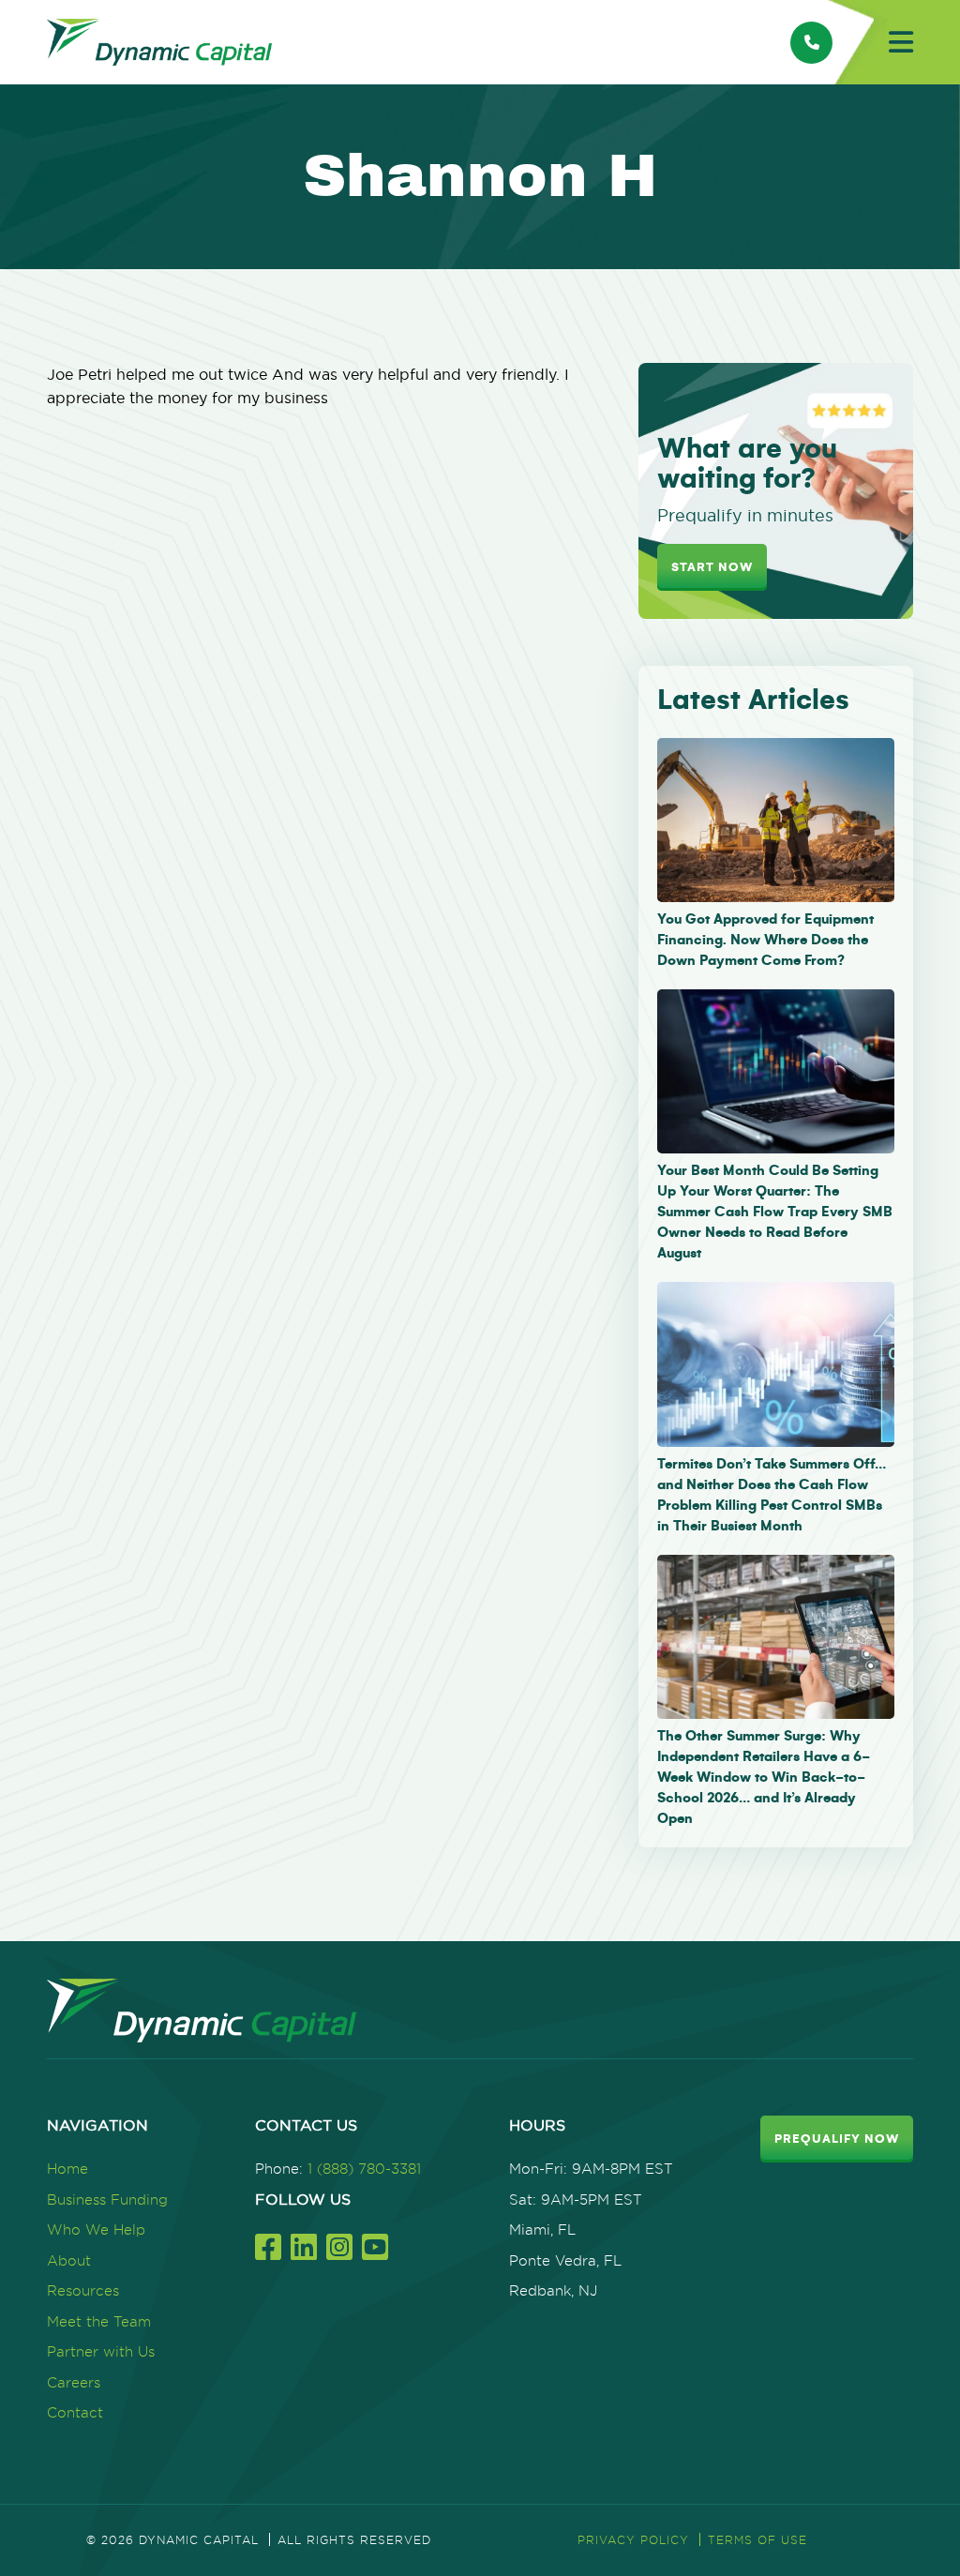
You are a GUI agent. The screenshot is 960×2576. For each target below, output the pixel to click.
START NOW (712, 567)
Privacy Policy (633, 2540)
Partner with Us (101, 2351)
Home (67, 2169)
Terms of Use (757, 2540)
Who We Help (96, 2230)
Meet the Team (99, 2321)
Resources (83, 2290)
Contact (75, 2412)
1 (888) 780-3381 (364, 2169)
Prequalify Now (837, 2139)
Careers (74, 2382)
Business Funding (107, 2199)
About (69, 2260)
